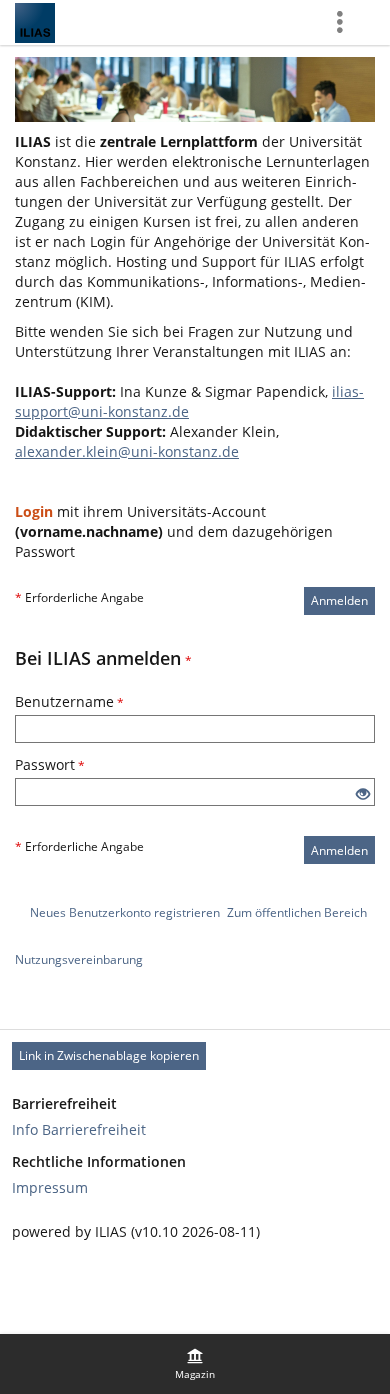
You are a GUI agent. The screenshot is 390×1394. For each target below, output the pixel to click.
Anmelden (339, 600)
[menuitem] (195, 1364)
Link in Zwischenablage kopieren (109, 1055)
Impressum (50, 1187)
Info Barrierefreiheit (79, 1129)
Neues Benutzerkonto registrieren (125, 912)
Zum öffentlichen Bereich (297, 912)
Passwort (50, 764)
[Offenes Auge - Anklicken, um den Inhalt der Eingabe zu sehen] (363, 794)
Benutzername (69, 701)
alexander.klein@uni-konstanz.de (127, 451)
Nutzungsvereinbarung (79, 959)
